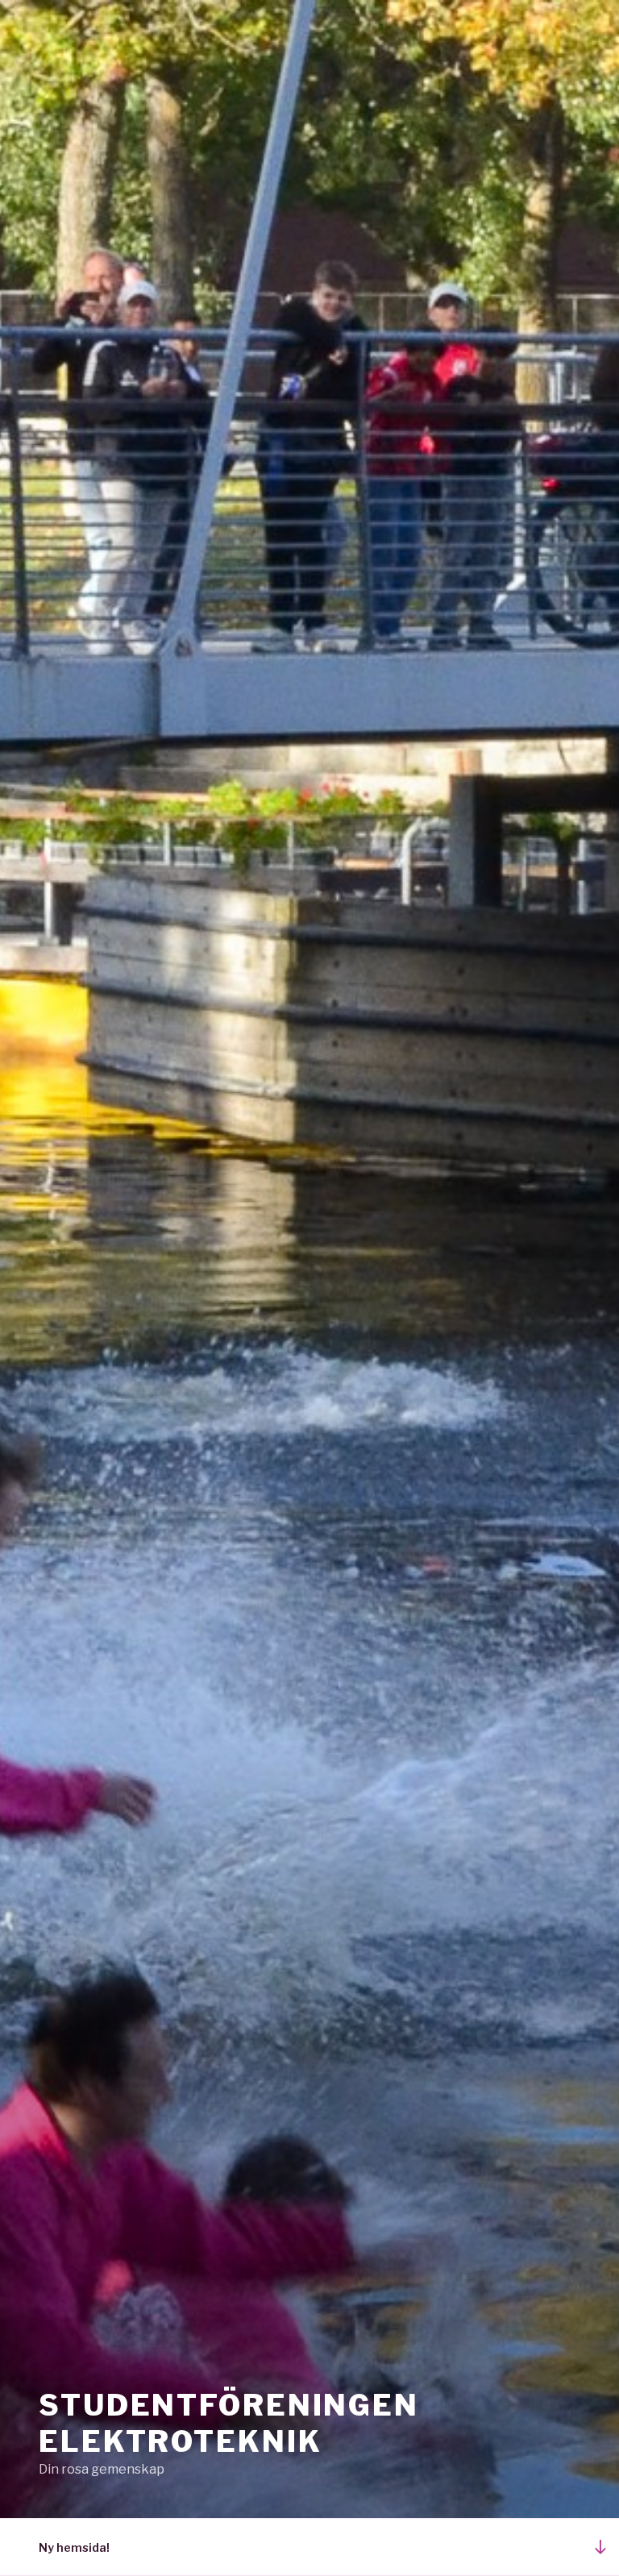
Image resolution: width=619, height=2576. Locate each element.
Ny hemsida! (74, 2547)
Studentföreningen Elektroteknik (229, 2423)
